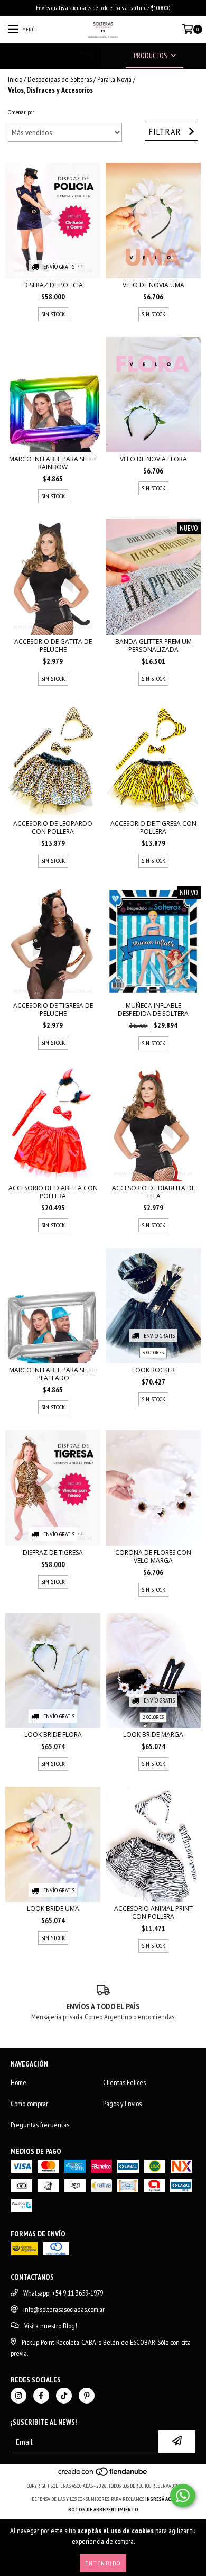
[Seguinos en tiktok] (64, 2396)
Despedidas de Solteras (60, 79)
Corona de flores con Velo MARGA (153, 1556)
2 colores (153, 1717)
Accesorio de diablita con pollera (53, 1192)
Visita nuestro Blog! (51, 2326)
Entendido (103, 2563)
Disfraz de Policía (53, 285)
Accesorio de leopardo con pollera (53, 827)
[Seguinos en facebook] (41, 2396)
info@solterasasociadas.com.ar (64, 2309)
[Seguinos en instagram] (18, 2396)
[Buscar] (87, 56)
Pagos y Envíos (122, 2104)
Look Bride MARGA (153, 1735)
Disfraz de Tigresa (53, 1553)
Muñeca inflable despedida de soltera (153, 1009)
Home (18, 2082)
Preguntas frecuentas (40, 2125)
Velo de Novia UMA (153, 285)
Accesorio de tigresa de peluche (53, 1009)
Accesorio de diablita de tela (153, 1192)
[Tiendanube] (103, 2475)
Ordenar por (21, 112)
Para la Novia (114, 79)
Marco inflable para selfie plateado (53, 1374)
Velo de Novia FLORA (153, 459)
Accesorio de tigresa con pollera (153, 827)
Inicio (15, 79)
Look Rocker (153, 1370)
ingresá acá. (160, 2499)
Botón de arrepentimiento (103, 2510)
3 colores (153, 1353)
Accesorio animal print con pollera (153, 1913)
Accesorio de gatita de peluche (53, 645)
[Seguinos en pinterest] (87, 2396)
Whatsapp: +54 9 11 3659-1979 (63, 2293)
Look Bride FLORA (53, 1735)
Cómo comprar (29, 2104)
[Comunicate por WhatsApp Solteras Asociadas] (183, 2496)
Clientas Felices (124, 2082)
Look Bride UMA (53, 1909)
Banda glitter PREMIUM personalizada (153, 645)
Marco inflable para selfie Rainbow (53, 463)
